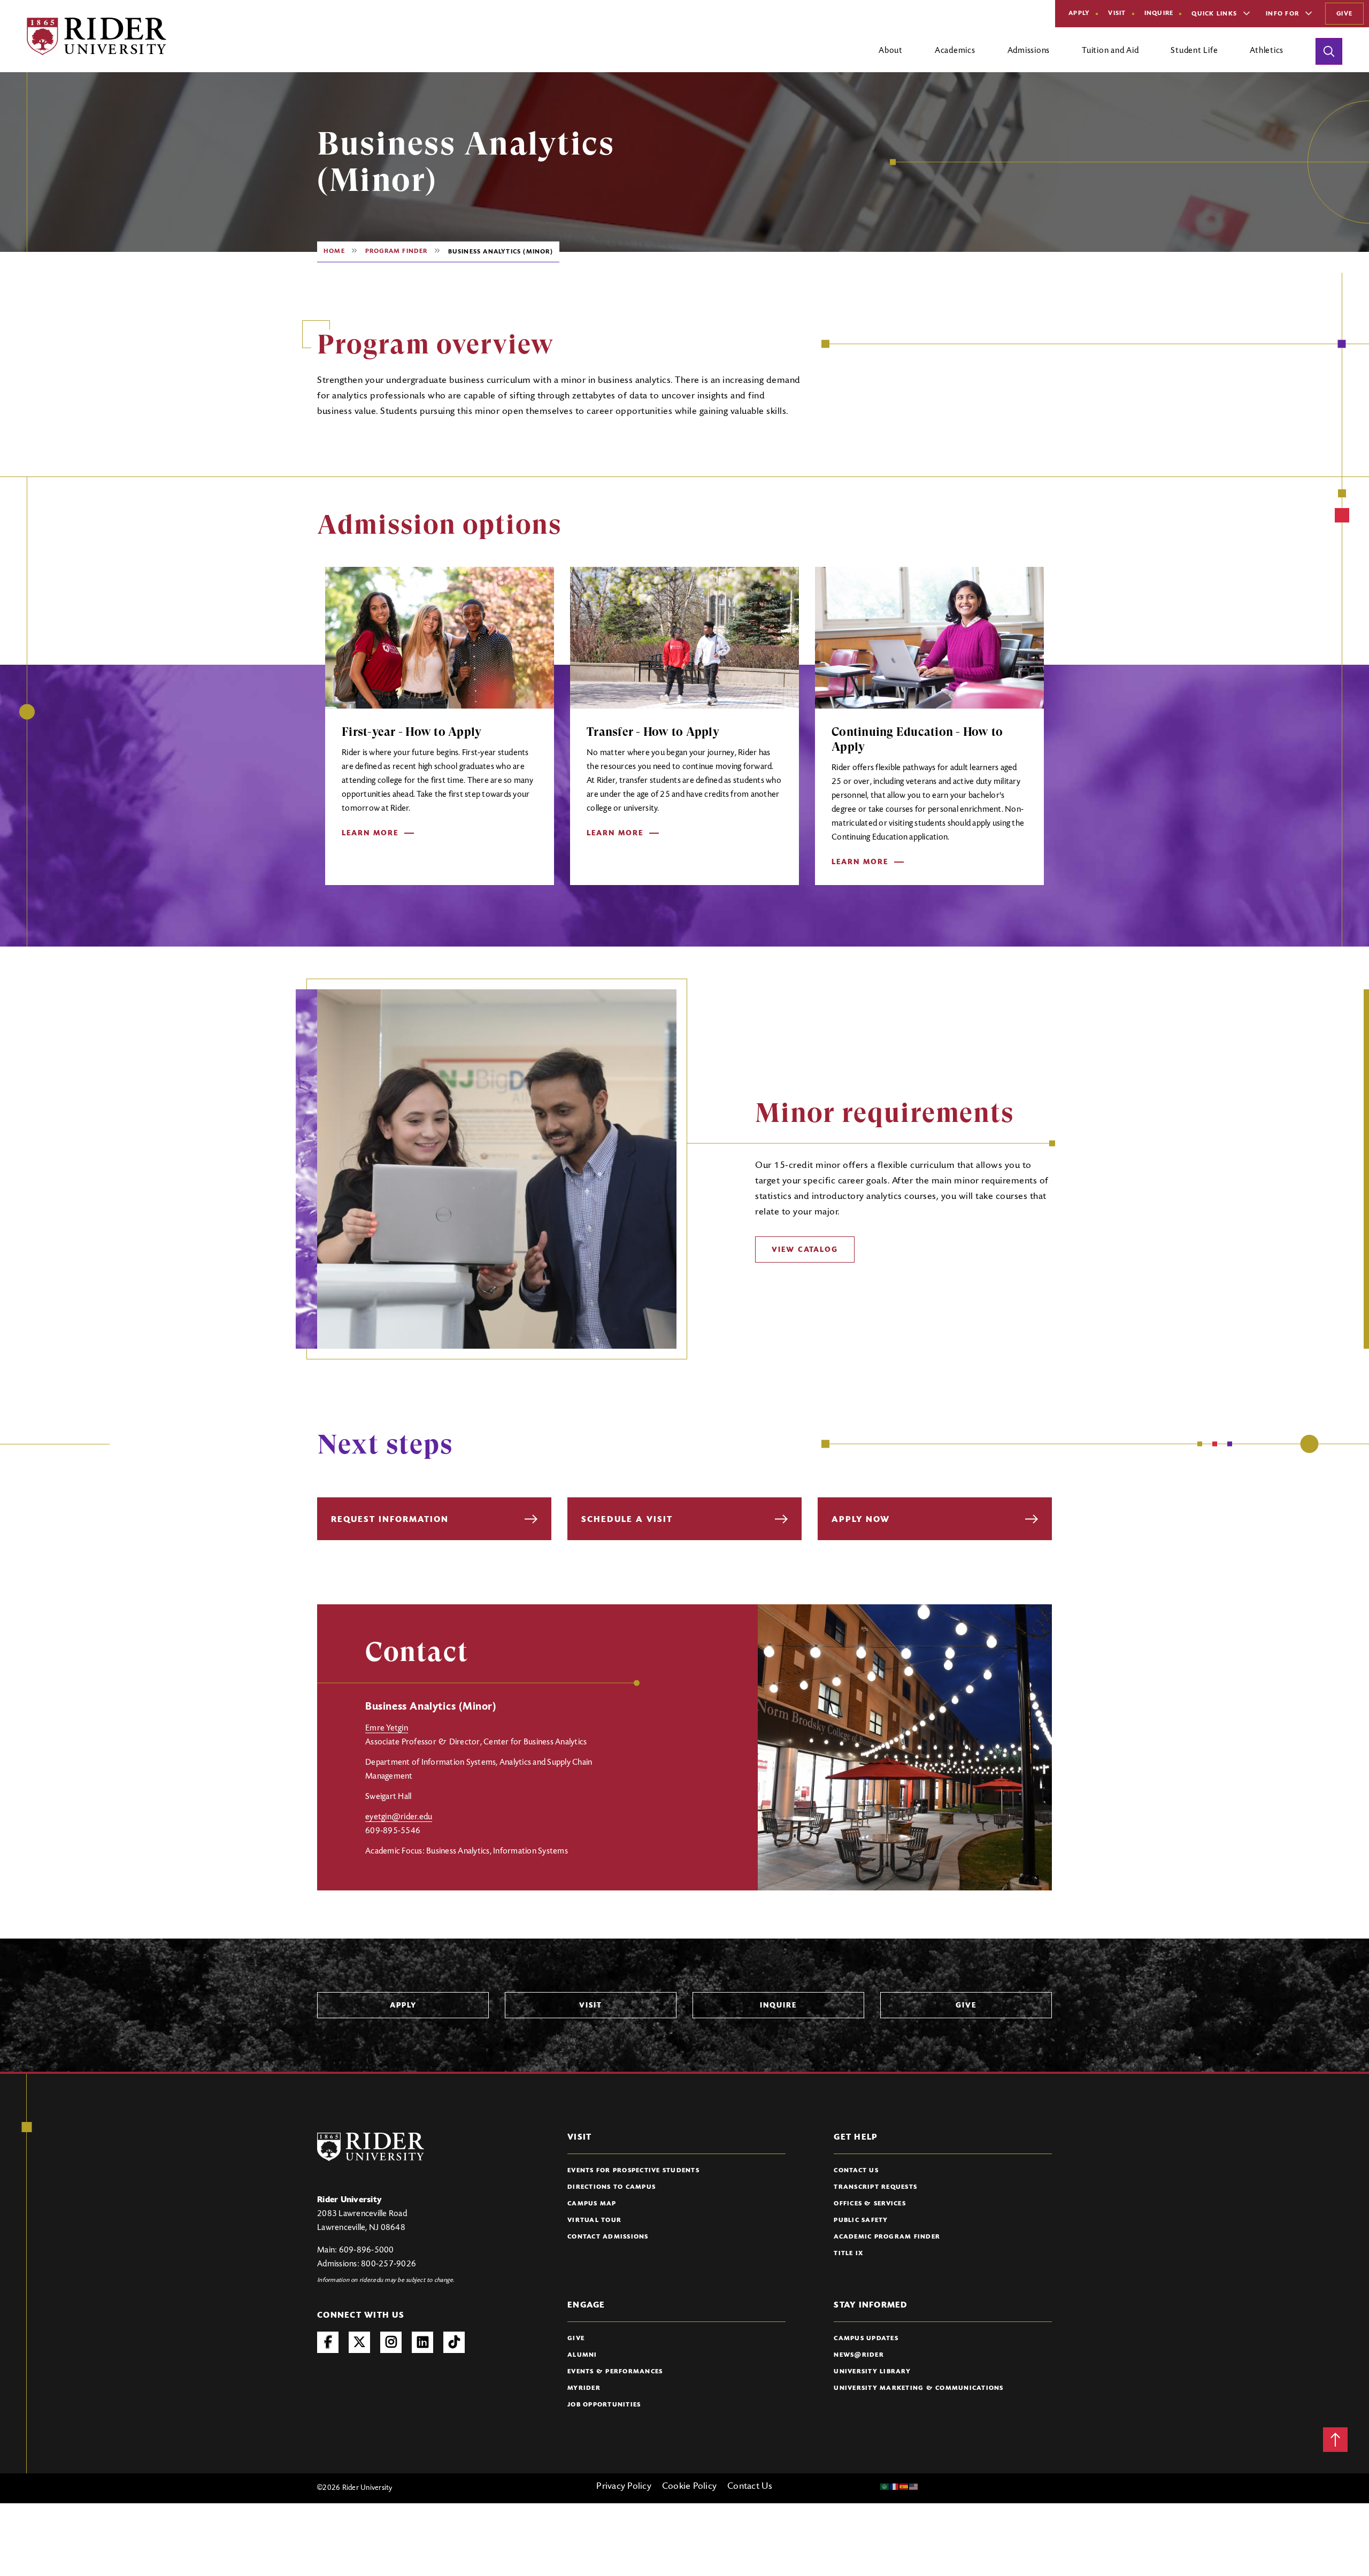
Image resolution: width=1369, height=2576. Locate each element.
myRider (584, 2388)
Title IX (848, 2254)
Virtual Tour (594, 2220)
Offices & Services (870, 2204)
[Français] (895, 2487)
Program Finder (397, 251)
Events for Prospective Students (633, 2171)
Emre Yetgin (387, 1728)
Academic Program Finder (887, 2237)
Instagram (391, 2342)
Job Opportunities (604, 2405)
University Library (872, 2372)
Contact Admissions (608, 2237)
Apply (1079, 13)
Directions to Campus (612, 2187)
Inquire (1159, 13)
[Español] (904, 2487)
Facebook (328, 2342)
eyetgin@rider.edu (399, 1817)
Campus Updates (866, 2339)
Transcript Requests (875, 2187)
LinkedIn (422, 2342)
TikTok (454, 2342)
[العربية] (885, 2487)
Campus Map (592, 2204)
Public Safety (861, 2220)
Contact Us (856, 2171)
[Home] (97, 36)
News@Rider (859, 2355)
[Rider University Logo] (371, 2147)
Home (334, 251)
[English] (914, 2487)
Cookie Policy (689, 2487)
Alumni (582, 2355)
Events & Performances (615, 2372)
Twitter (359, 2342)
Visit (1117, 13)
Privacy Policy (624, 2487)
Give (1344, 14)
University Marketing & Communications (918, 2388)
